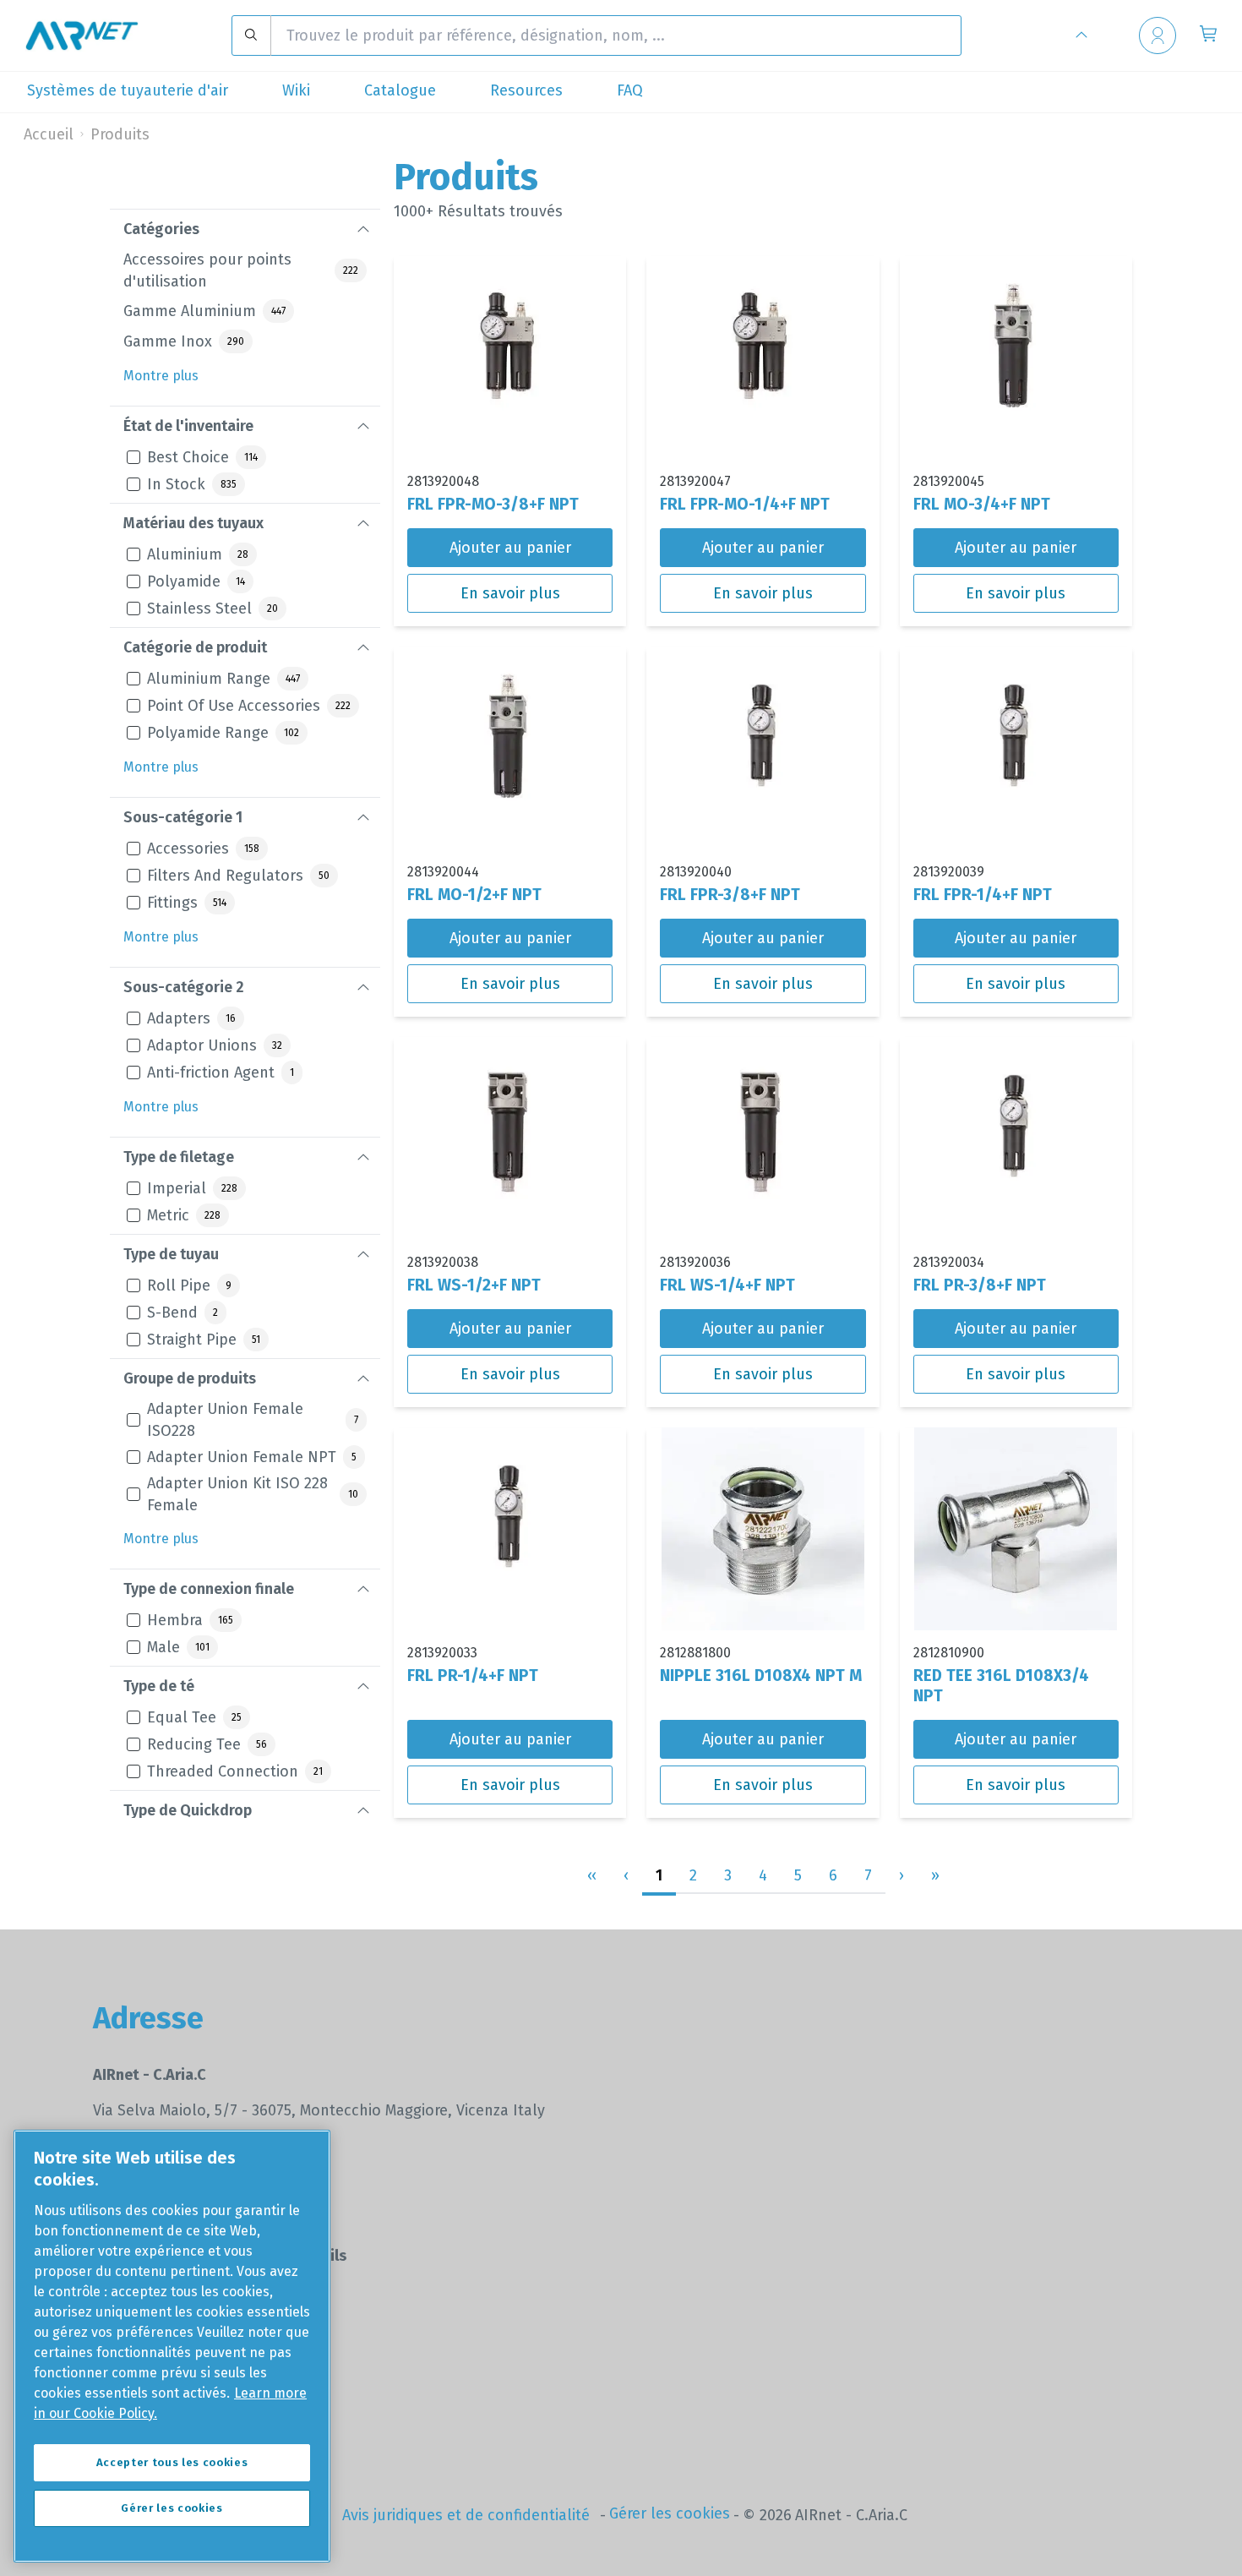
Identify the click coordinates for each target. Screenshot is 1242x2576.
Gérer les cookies (670, 2513)
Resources (526, 90)
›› (935, 1875)
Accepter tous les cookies (172, 2462)
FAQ (630, 90)
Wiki (296, 90)
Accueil (49, 134)
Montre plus (161, 376)
